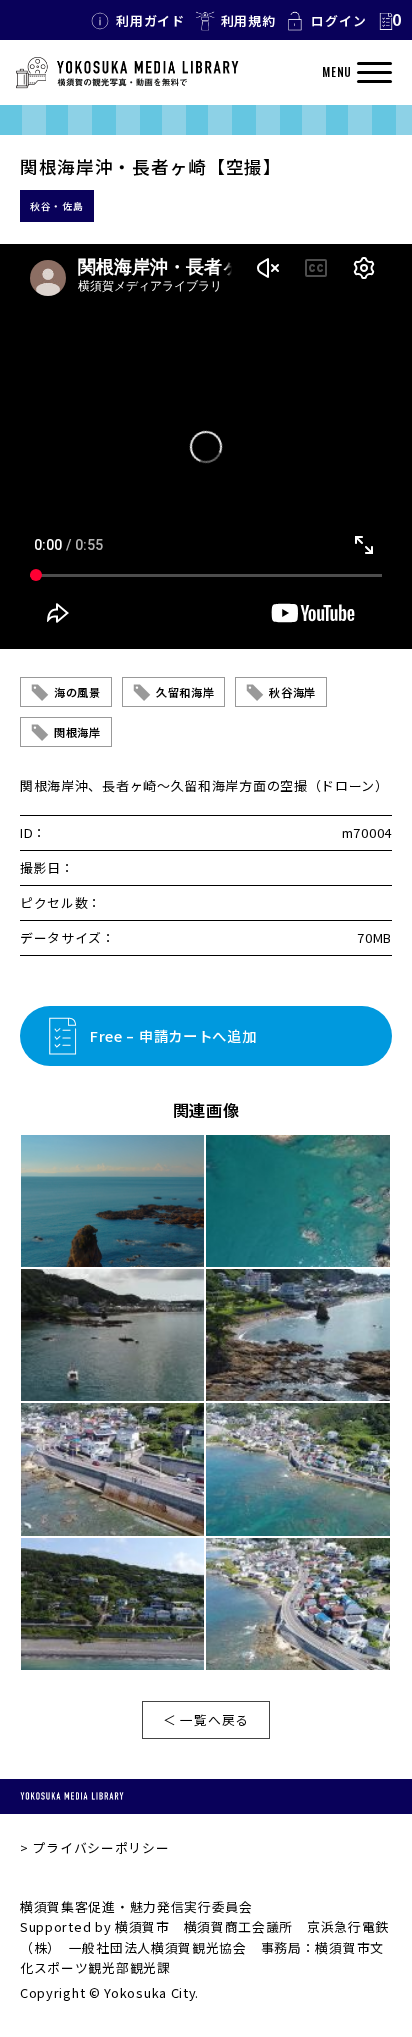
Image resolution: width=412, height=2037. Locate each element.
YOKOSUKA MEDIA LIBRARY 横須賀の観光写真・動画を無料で (127, 73)
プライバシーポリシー (100, 1847)
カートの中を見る (389, 21)
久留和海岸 (185, 692)
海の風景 (77, 692)
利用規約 (248, 20)
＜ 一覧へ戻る (206, 1719)
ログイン (338, 20)
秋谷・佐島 (57, 206)
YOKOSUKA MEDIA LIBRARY (72, 1796)
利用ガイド (150, 20)
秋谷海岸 (292, 692)
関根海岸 (77, 732)
